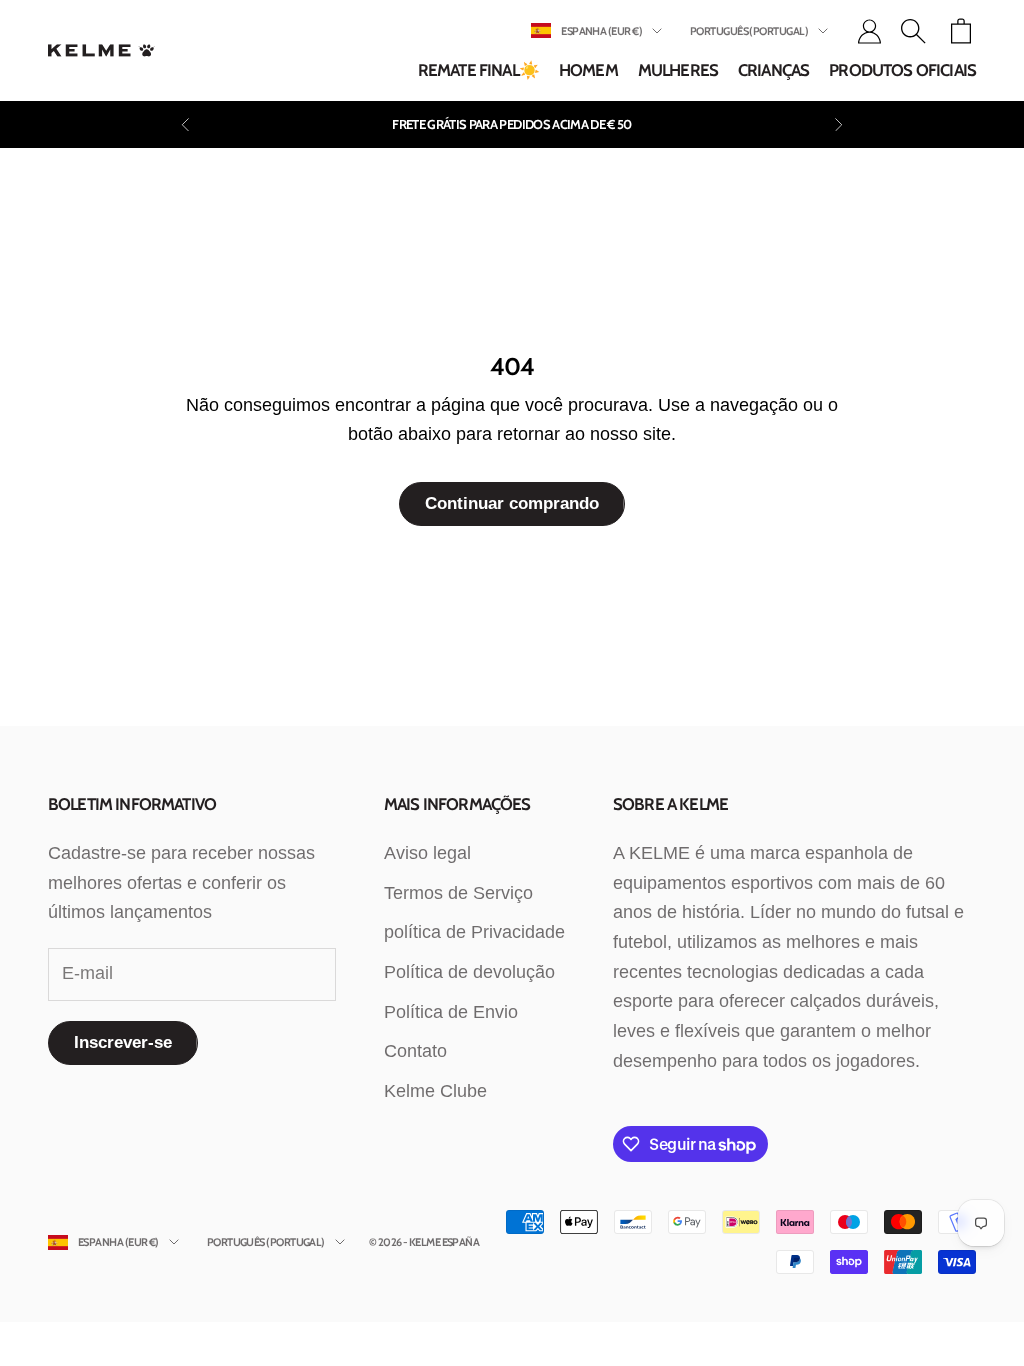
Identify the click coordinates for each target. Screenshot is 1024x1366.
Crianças (773, 70)
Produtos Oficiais (902, 70)
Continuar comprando (512, 503)
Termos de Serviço (458, 893)
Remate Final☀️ (478, 70)
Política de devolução (469, 972)
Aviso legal (427, 853)
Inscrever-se (123, 1042)
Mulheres (678, 70)
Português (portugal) (749, 31)
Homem (588, 70)
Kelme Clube (435, 1091)
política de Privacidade (474, 932)
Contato (415, 1051)
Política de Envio (451, 1012)
